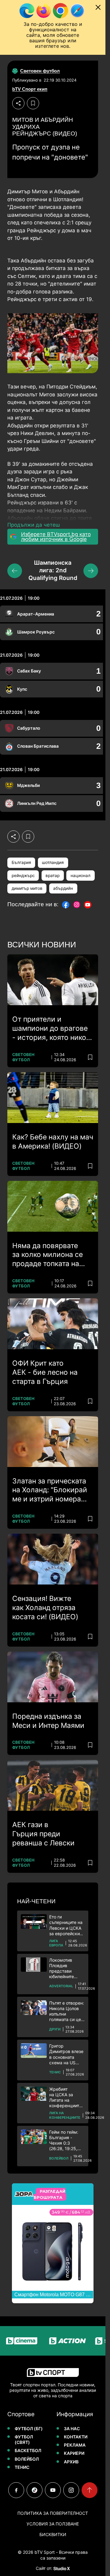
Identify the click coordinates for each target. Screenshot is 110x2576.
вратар (53, 876)
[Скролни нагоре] (90, 2490)
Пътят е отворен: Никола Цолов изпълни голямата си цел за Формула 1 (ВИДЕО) (67, 2011)
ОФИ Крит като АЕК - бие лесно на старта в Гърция (45, 1372)
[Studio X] (61, 2568)
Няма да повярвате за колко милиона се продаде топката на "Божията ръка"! (48, 1255)
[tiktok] (35, 2490)
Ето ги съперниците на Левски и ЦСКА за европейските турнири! (67, 1925)
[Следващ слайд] (91, 571)
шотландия (53, 862)
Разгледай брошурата (49, 2194)
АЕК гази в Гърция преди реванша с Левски (43, 1834)
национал (81, 876)
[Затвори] (98, 7)
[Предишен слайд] (15, 571)
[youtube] (53, 2490)
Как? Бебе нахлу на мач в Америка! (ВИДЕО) (53, 1142)
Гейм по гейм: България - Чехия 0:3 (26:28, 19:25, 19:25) (64, 2141)
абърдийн (63, 888)
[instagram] (71, 2490)
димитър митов (27, 888)
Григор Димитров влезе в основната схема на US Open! (66, 2054)
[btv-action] (55, 2341)
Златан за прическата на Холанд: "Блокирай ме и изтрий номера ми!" (50, 1490)
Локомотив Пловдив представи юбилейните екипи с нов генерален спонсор (62, 1969)
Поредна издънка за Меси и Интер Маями (48, 1721)
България (21, 862)
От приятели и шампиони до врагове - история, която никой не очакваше (51, 1029)
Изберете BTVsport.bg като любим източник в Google (56, 537)
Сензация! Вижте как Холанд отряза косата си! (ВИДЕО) (45, 1608)
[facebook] (16, 2490)
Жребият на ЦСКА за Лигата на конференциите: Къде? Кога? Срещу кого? (66, 2098)
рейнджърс (23, 876)
